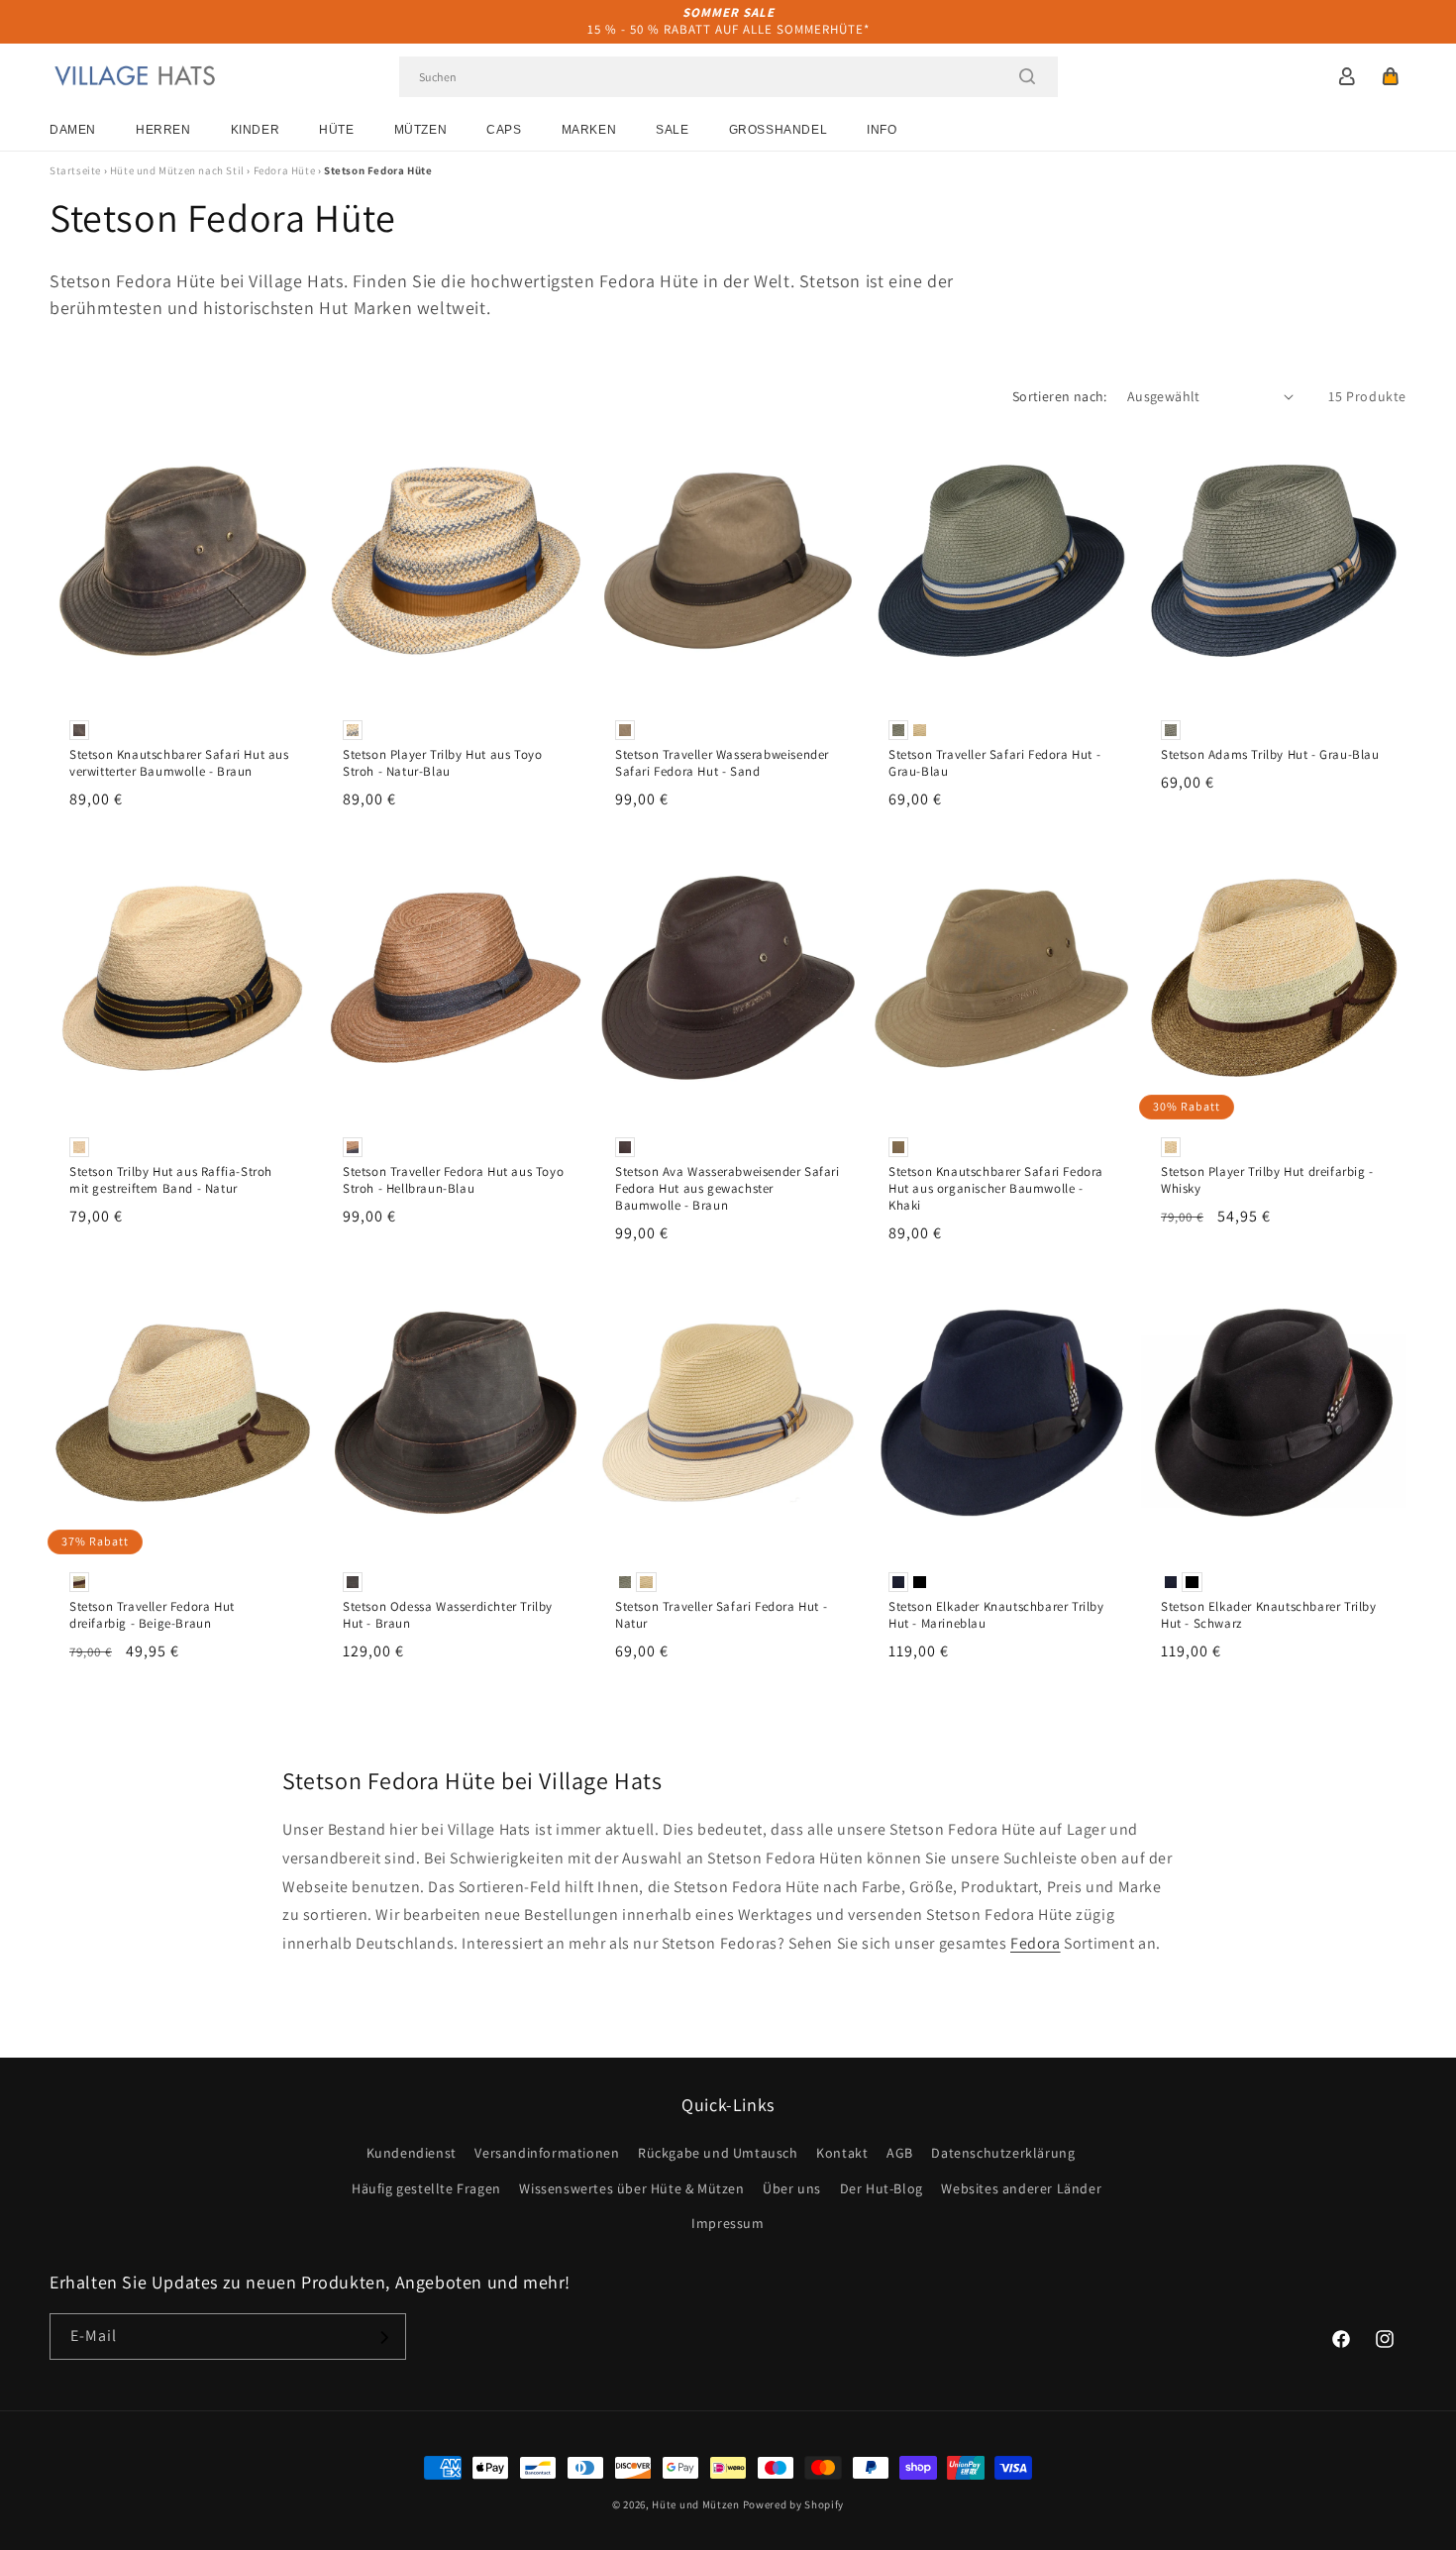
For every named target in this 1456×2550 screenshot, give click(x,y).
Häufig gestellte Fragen (426, 2188)
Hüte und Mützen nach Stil (177, 170)
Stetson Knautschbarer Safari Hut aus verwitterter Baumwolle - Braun (179, 763)
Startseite (75, 170)
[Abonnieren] (383, 2337)
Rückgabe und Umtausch (718, 2154)
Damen (73, 130)
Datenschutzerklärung (1003, 2154)
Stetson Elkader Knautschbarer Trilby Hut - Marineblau (996, 1615)
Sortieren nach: (1060, 396)
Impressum (728, 2223)
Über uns (792, 2188)
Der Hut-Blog (882, 2188)
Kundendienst (412, 2154)
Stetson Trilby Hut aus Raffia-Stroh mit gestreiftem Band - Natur (171, 1180)
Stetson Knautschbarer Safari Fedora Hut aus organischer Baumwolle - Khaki (996, 1189)
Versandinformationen (547, 2154)
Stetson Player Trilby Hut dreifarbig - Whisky (1267, 1180)
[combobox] (728, 77)
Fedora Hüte (285, 170)
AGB (900, 2154)
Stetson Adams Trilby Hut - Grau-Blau (1270, 755)
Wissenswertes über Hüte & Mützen (631, 2188)
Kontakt (842, 2154)
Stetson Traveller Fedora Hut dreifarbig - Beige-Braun (152, 1615)
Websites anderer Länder (1021, 2188)
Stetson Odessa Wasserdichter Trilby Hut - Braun (448, 1615)
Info (882, 130)
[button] (1391, 76)
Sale (672, 130)
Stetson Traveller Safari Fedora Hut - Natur (721, 1615)
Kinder (256, 130)
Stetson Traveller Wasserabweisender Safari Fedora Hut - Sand (722, 763)
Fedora (1036, 1943)
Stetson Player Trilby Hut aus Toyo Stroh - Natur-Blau (442, 763)
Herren (163, 130)
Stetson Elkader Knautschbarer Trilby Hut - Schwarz (1269, 1615)
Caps (504, 130)
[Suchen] (1027, 76)
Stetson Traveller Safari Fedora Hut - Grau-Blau (994, 763)
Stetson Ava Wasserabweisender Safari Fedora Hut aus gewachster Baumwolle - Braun (728, 1189)
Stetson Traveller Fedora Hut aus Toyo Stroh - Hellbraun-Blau (453, 1180)
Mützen (421, 130)
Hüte (336, 130)
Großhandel (779, 130)
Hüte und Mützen (696, 2504)
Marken (589, 130)
